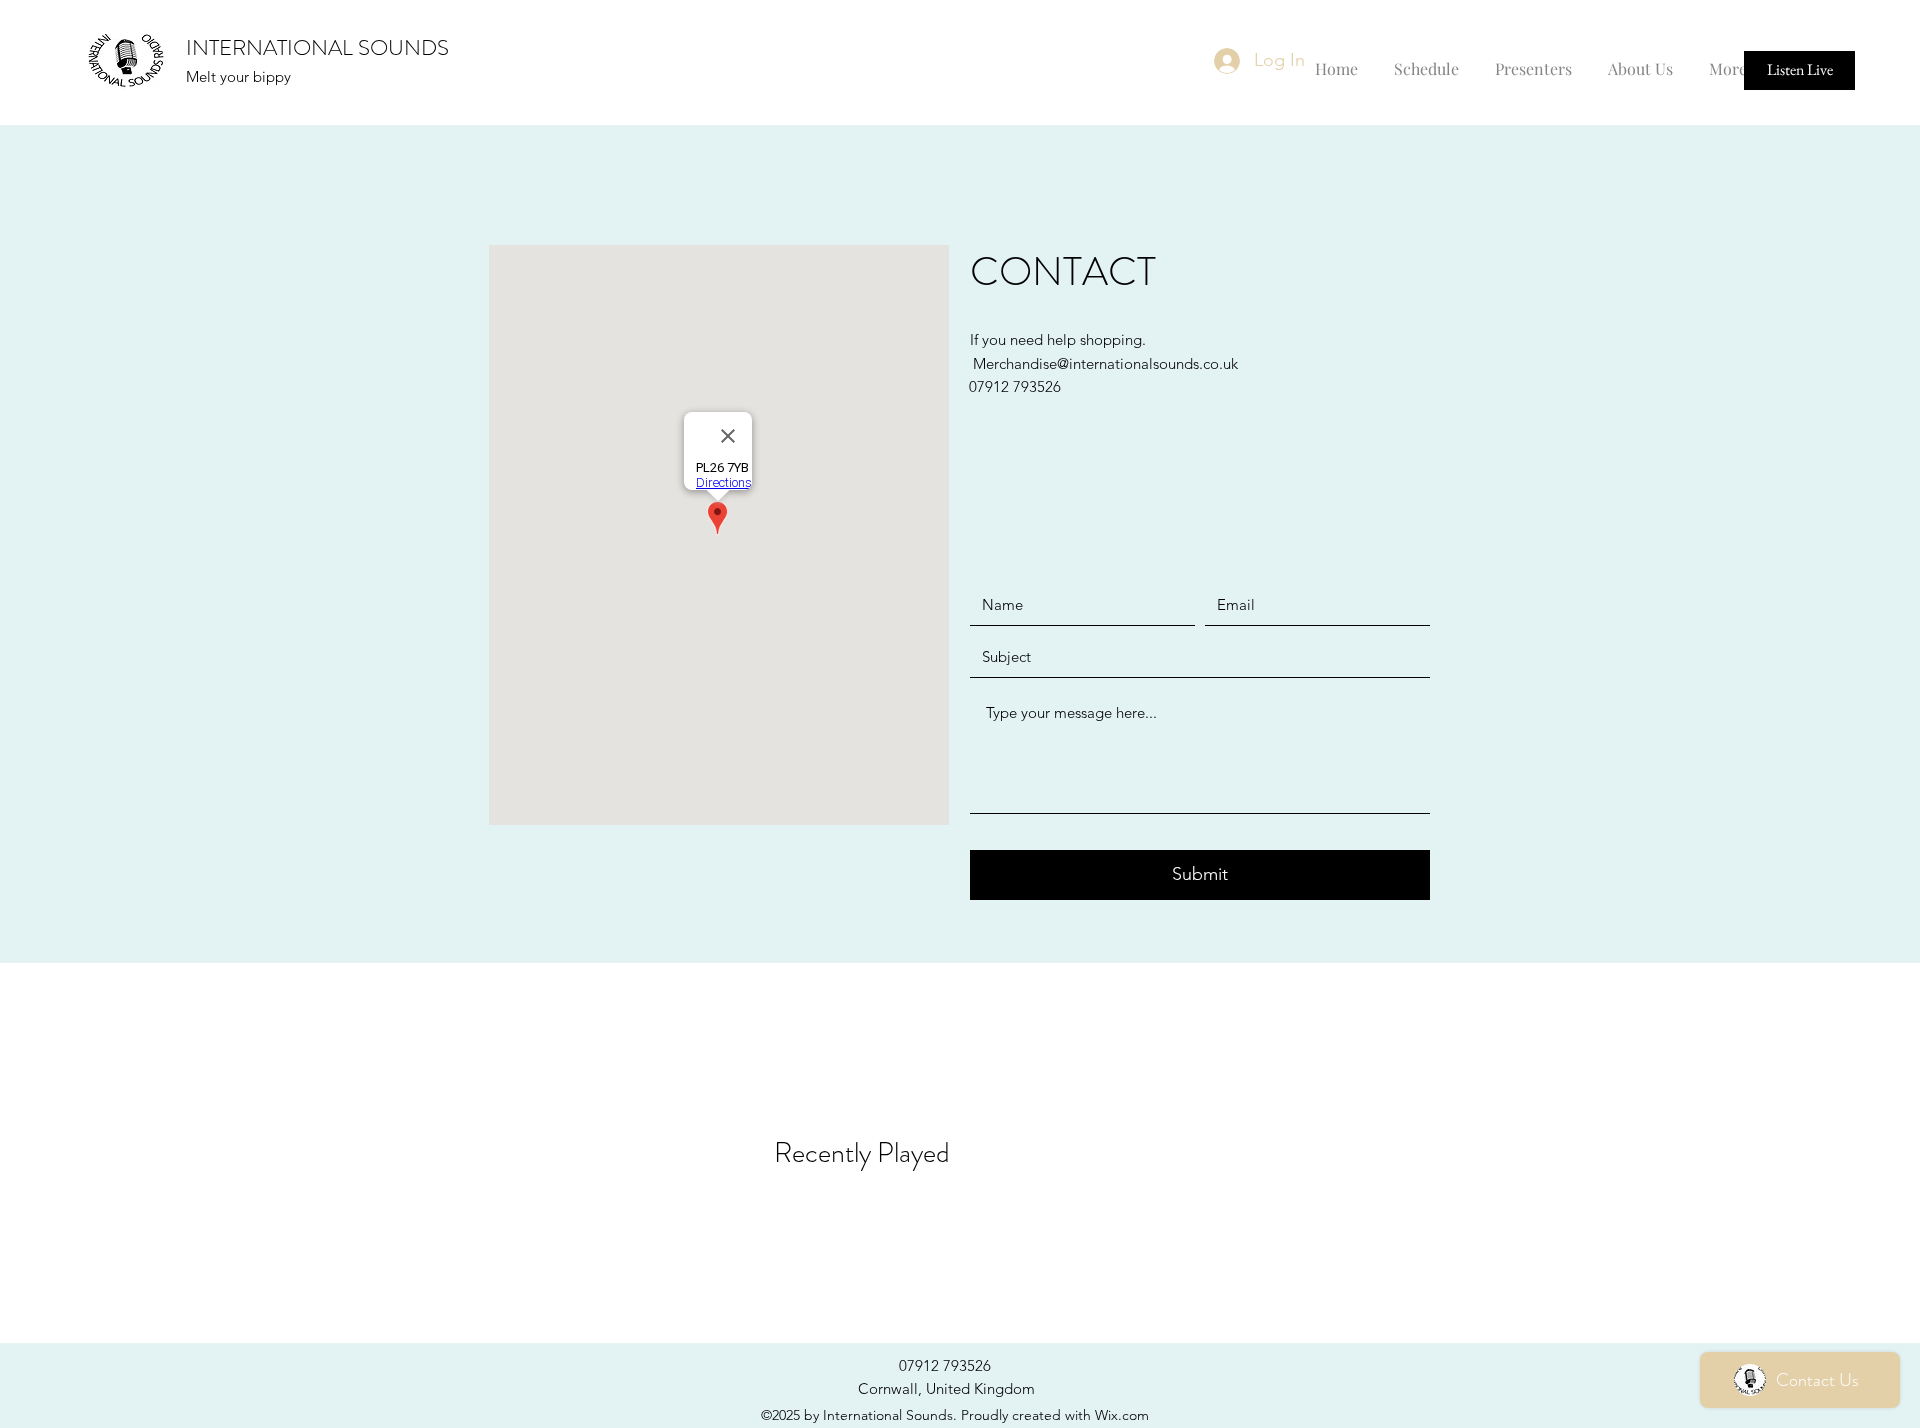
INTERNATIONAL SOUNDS (317, 47)
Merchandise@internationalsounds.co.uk (1105, 363)
